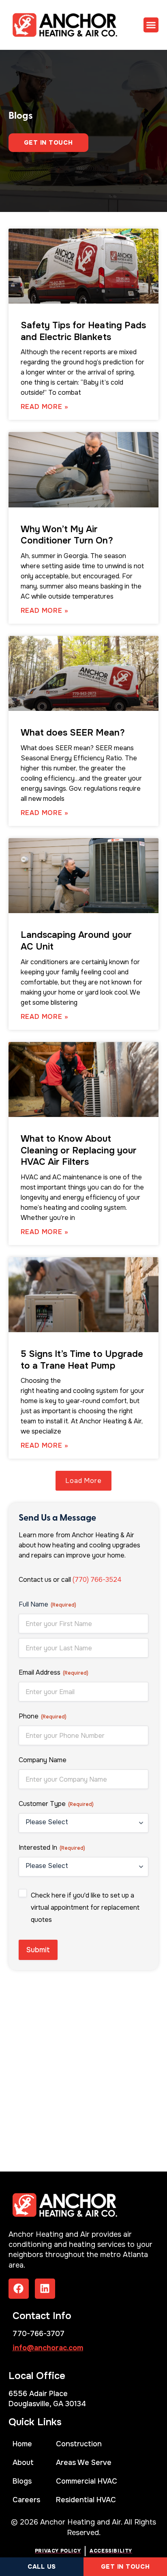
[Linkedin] (45, 2289)
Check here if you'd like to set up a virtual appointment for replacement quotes (85, 1907)
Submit (38, 1950)
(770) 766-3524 (97, 1580)
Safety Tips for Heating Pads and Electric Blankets (83, 331)
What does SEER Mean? (73, 733)
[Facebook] (19, 2289)
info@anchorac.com (48, 2348)
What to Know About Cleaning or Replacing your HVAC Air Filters (79, 1150)
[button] (151, 25)
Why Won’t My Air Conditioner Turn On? (67, 535)
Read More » (45, 407)
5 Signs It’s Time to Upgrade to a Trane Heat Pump (82, 1360)
